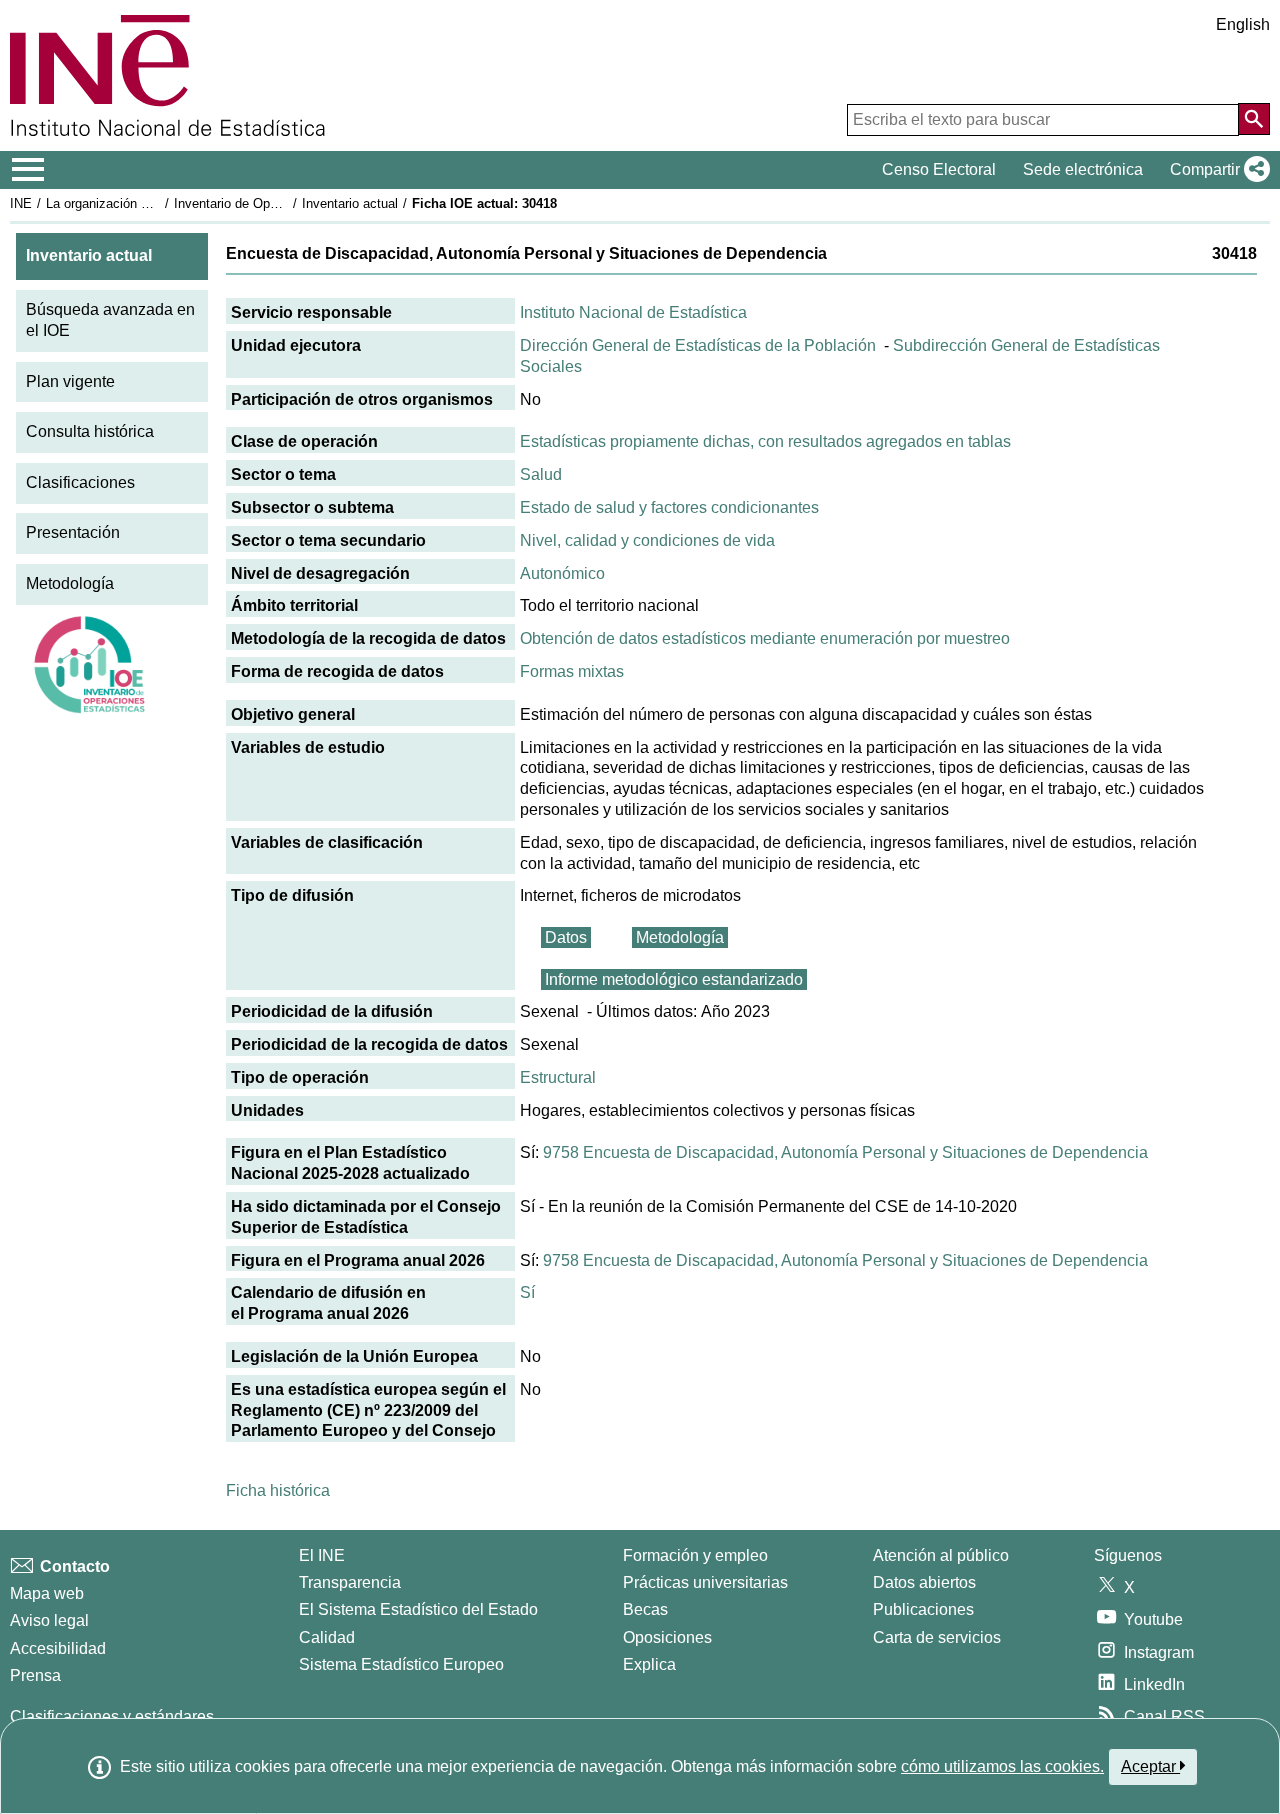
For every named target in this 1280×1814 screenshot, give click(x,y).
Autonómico (562, 573)
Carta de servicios (937, 1637)
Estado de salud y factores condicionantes (669, 507)
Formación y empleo (695, 1555)
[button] (1216, 170)
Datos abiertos (924, 1582)
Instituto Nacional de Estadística (633, 312)
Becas (645, 1609)
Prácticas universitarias (705, 1582)
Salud (541, 474)
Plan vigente (70, 381)
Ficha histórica (278, 1490)
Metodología (70, 583)
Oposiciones (667, 1637)
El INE (322, 1555)
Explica (649, 1664)
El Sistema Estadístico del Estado (418, 1609)
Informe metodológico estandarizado (674, 979)
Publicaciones (923, 1609)
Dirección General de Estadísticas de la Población (698, 345)
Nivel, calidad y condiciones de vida (647, 540)
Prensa (35, 1675)
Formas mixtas (572, 671)
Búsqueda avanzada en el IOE (110, 320)
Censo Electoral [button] (939, 169)
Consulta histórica (90, 431)
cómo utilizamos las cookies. (1002, 1766)
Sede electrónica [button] (1083, 169)
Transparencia (350, 1582)
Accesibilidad (58, 1648)
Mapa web (47, 1593)
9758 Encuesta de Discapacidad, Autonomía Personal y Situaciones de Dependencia (845, 1152)
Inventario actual (350, 203)
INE (21, 203)
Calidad (327, 1637)
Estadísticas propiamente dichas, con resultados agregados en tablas (765, 441)
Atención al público (941, 1555)
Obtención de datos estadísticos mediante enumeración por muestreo (765, 638)
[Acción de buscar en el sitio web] (1254, 119)
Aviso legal (49, 1620)
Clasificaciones (80, 482)
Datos (566, 937)
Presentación (73, 532)
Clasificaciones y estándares (112, 1716)
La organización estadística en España (158, 203)
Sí (527, 1292)
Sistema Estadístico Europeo (401, 1664)
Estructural (558, 1077)
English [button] (1243, 24)
